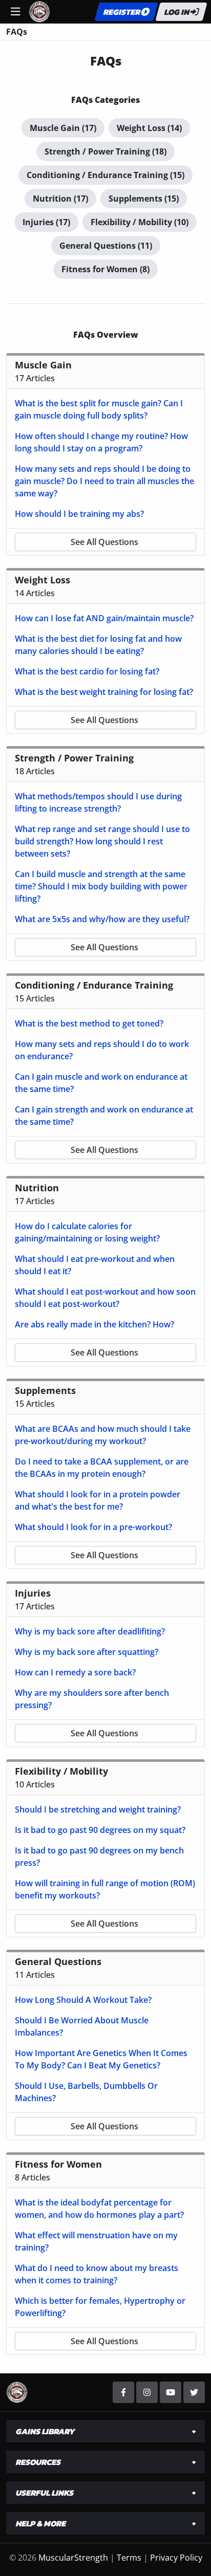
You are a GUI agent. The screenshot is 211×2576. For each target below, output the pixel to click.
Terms (129, 2558)
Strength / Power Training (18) (105, 151)
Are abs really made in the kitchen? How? (94, 1324)
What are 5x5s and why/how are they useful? (102, 919)
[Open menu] (15, 12)
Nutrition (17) (60, 199)
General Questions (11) (106, 246)
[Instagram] (147, 2392)
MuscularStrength (73, 2558)
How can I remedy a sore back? (75, 1672)
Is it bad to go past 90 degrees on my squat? (100, 1830)
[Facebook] (123, 2392)
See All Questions (104, 542)
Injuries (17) (46, 222)
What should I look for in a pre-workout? (93, 1527)
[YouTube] (171, 2392)
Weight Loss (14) (149, 128)
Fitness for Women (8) (105, 269)
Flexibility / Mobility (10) (140, 222)
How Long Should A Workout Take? (83, 2000)
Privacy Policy (176, 2558)
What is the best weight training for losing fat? (104, 692)
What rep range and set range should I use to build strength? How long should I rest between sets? (102, 841)
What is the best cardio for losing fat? (87, 671)
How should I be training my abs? (79, 514)
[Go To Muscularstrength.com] (39, 11)
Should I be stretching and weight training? (98, 1809)
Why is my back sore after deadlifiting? (90, 1631)
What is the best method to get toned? (89, 1023)
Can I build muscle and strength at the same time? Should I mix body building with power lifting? (101, 886)
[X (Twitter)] (194, 2392)
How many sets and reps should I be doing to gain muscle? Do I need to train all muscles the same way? (104, 481)
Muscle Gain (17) (63, 128)
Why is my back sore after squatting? (87, 1652)
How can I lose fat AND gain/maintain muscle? (104, 618)
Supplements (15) (144, 199)
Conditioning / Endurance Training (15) (105, 175)
